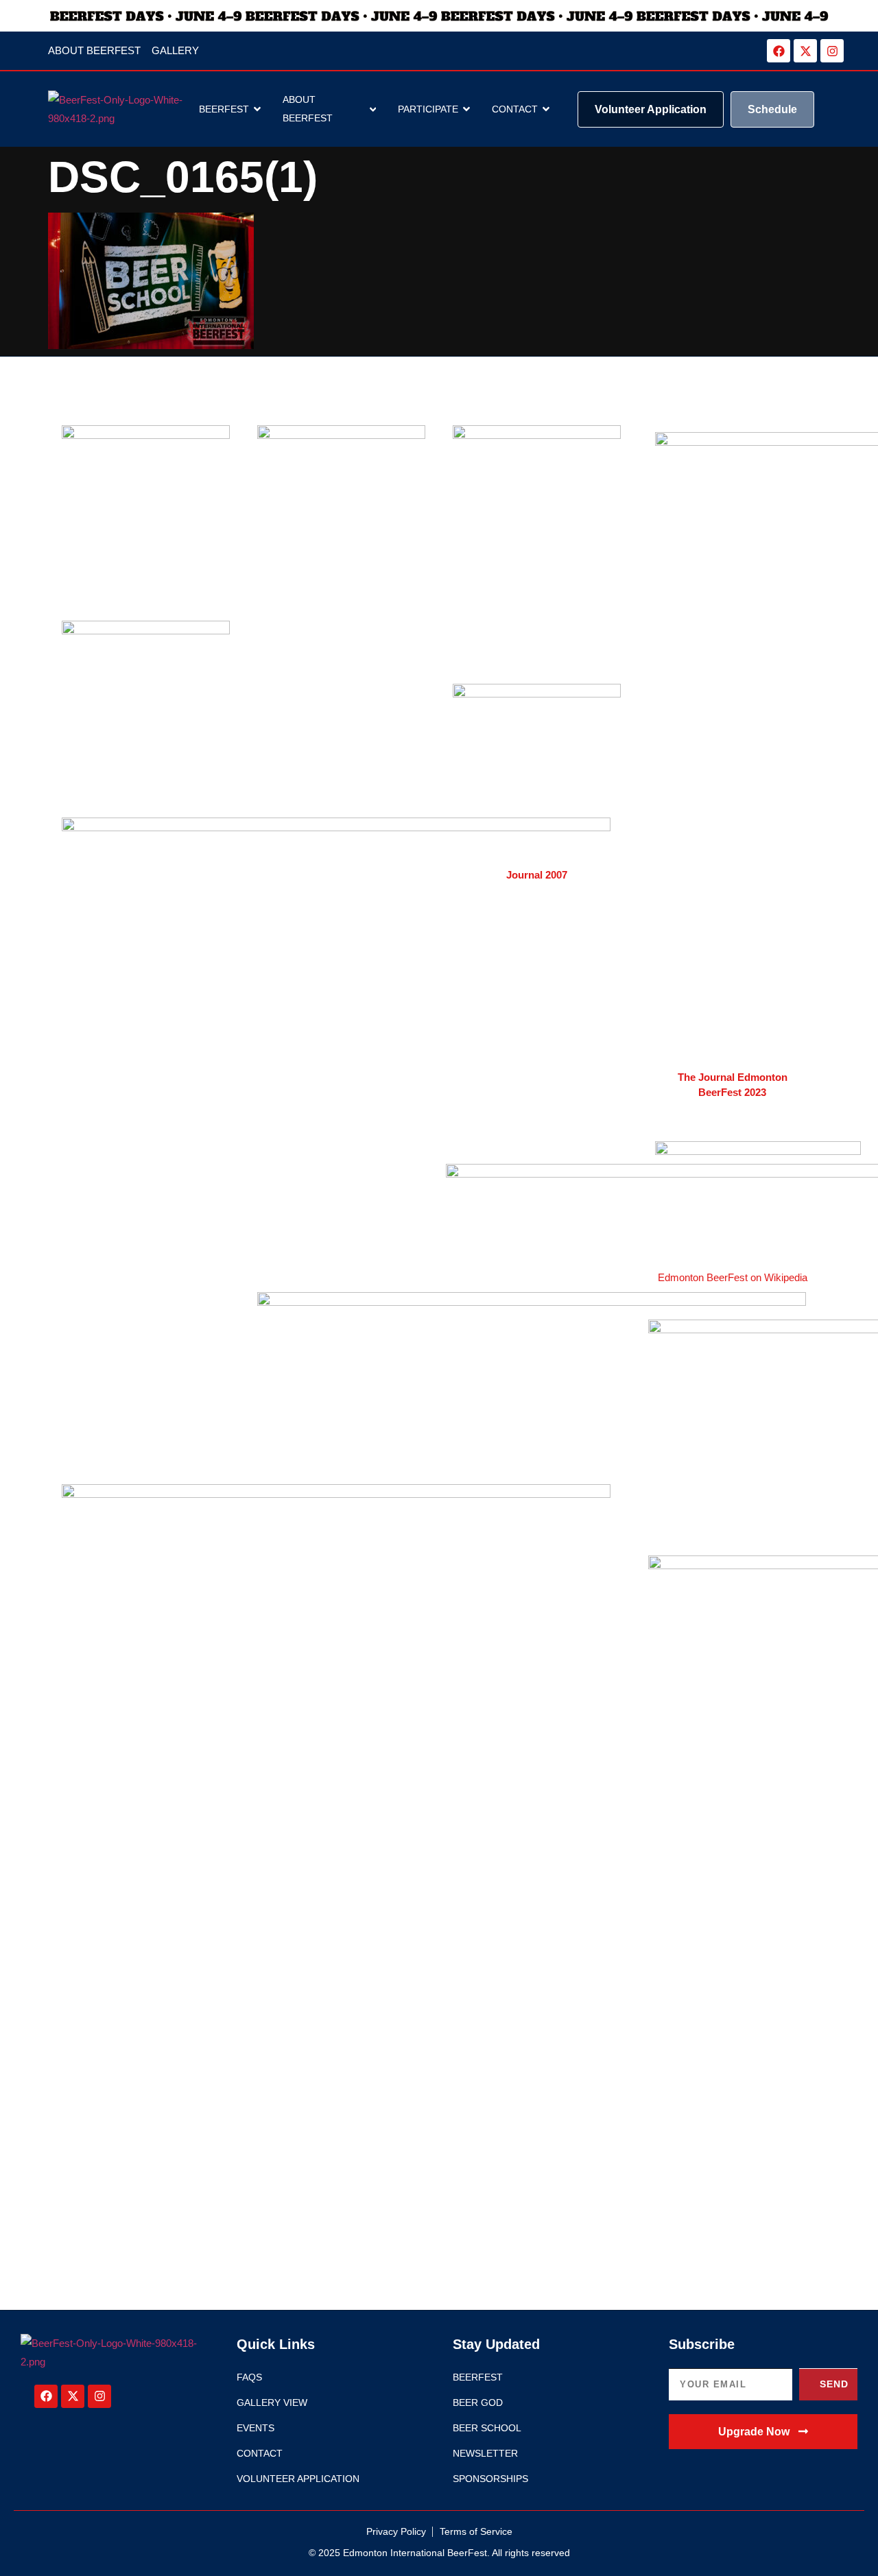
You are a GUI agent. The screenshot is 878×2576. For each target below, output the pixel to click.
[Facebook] (779, 51)
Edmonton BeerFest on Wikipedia (733, 1277)
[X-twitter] (805, 51)
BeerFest (224, 109)
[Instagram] (832, 51)
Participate (428, 109)
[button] (763, 2432)
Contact (515, 109)
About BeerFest (308, 109)
